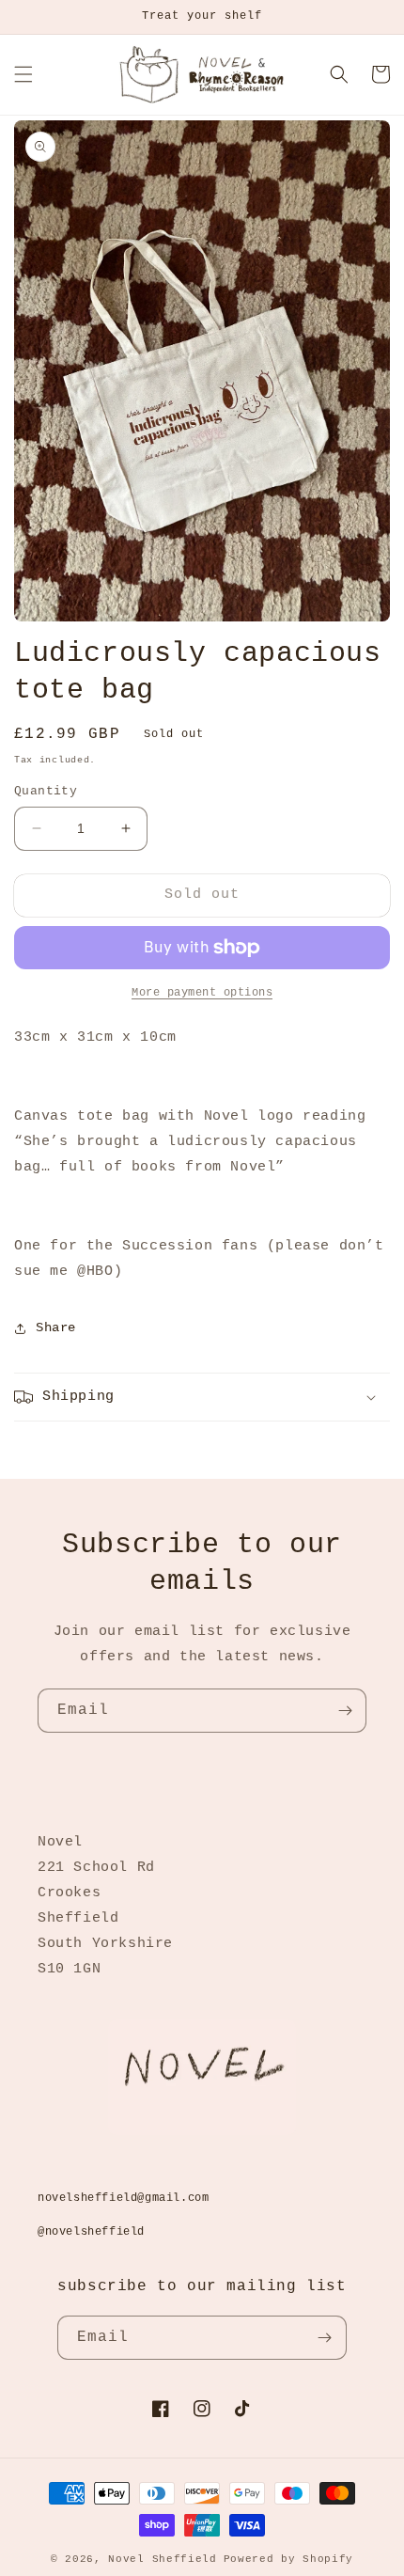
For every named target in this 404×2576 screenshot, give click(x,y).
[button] (23, 74)
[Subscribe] (345, 1711)
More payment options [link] (202, 993)
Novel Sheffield (163, 2559)
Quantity (46, 791)
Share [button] (56, 1327)
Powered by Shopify (289, 2559)
